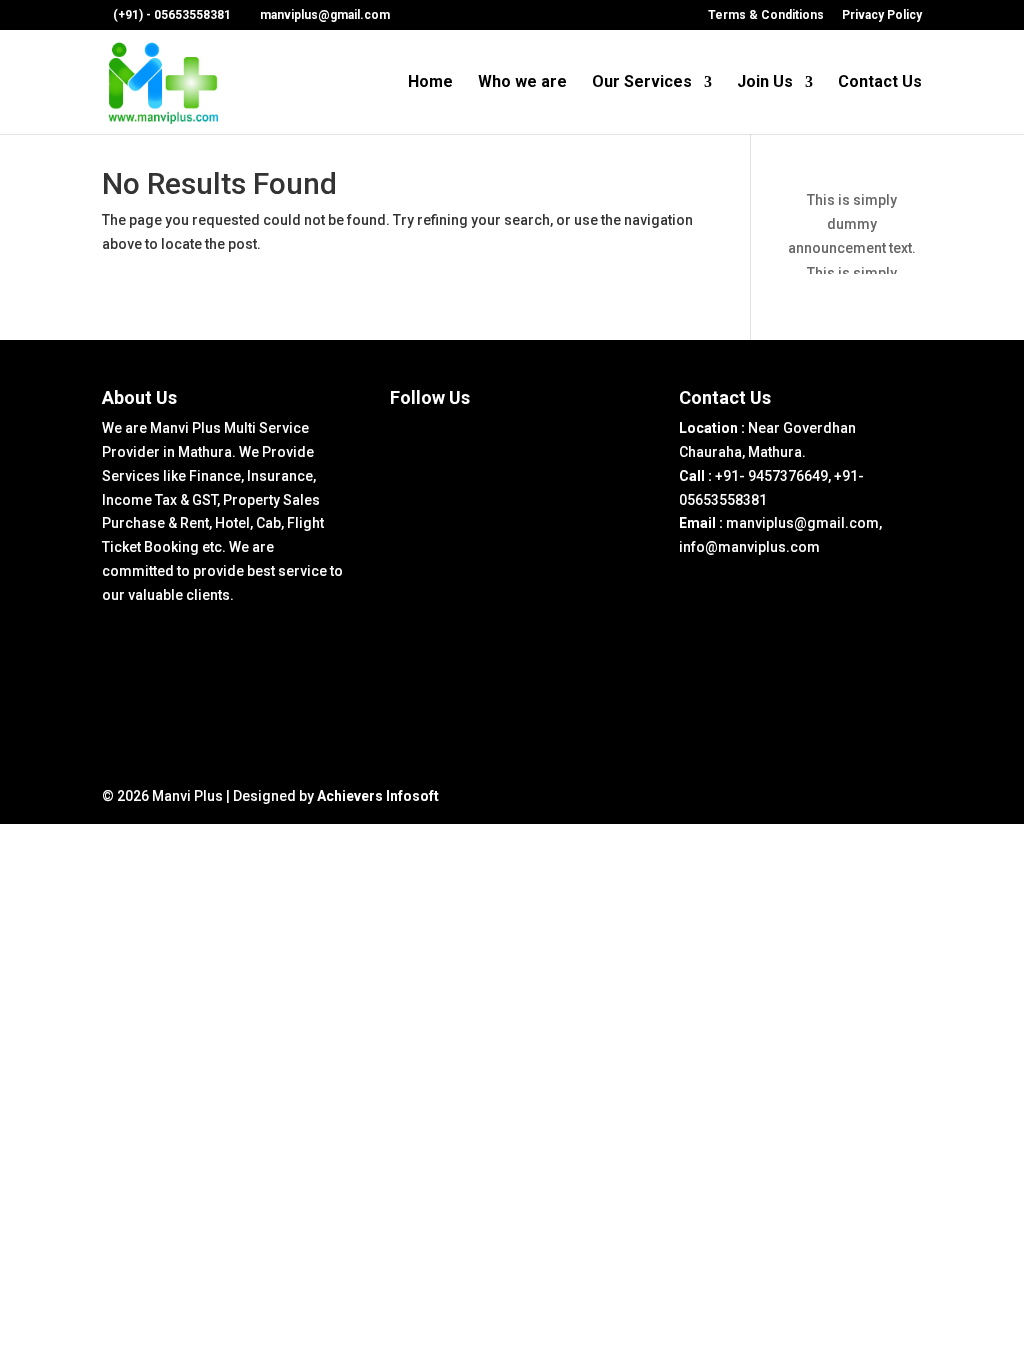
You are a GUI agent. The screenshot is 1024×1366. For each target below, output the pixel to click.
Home (430, 83)
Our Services (642, 83)
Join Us (765, 83)
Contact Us (880, 83)
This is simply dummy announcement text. (852, 224)
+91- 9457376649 (771, 476)
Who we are (522, 83)
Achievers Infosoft (378, 796)
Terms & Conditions (766, 15)
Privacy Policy (882, 15)
